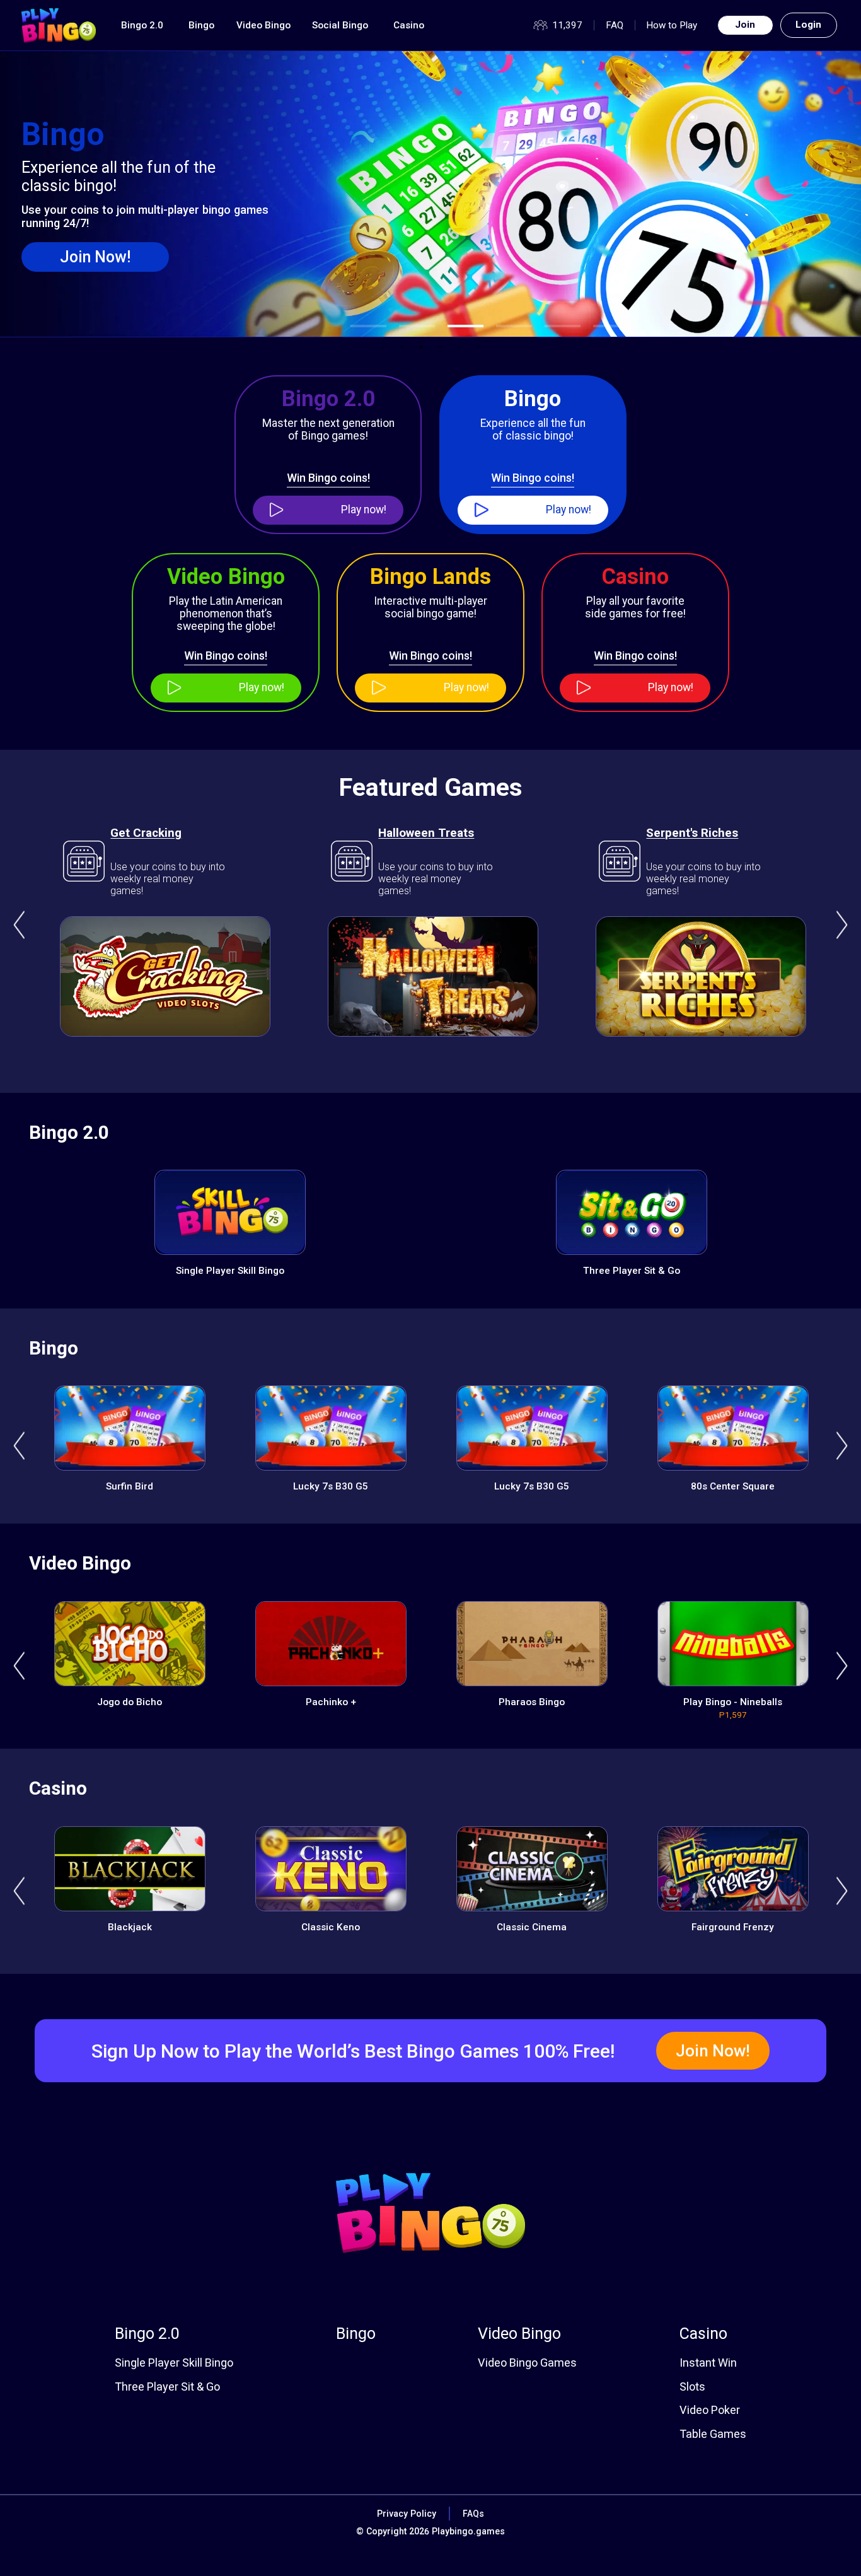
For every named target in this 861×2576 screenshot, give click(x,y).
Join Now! (95, 257)
